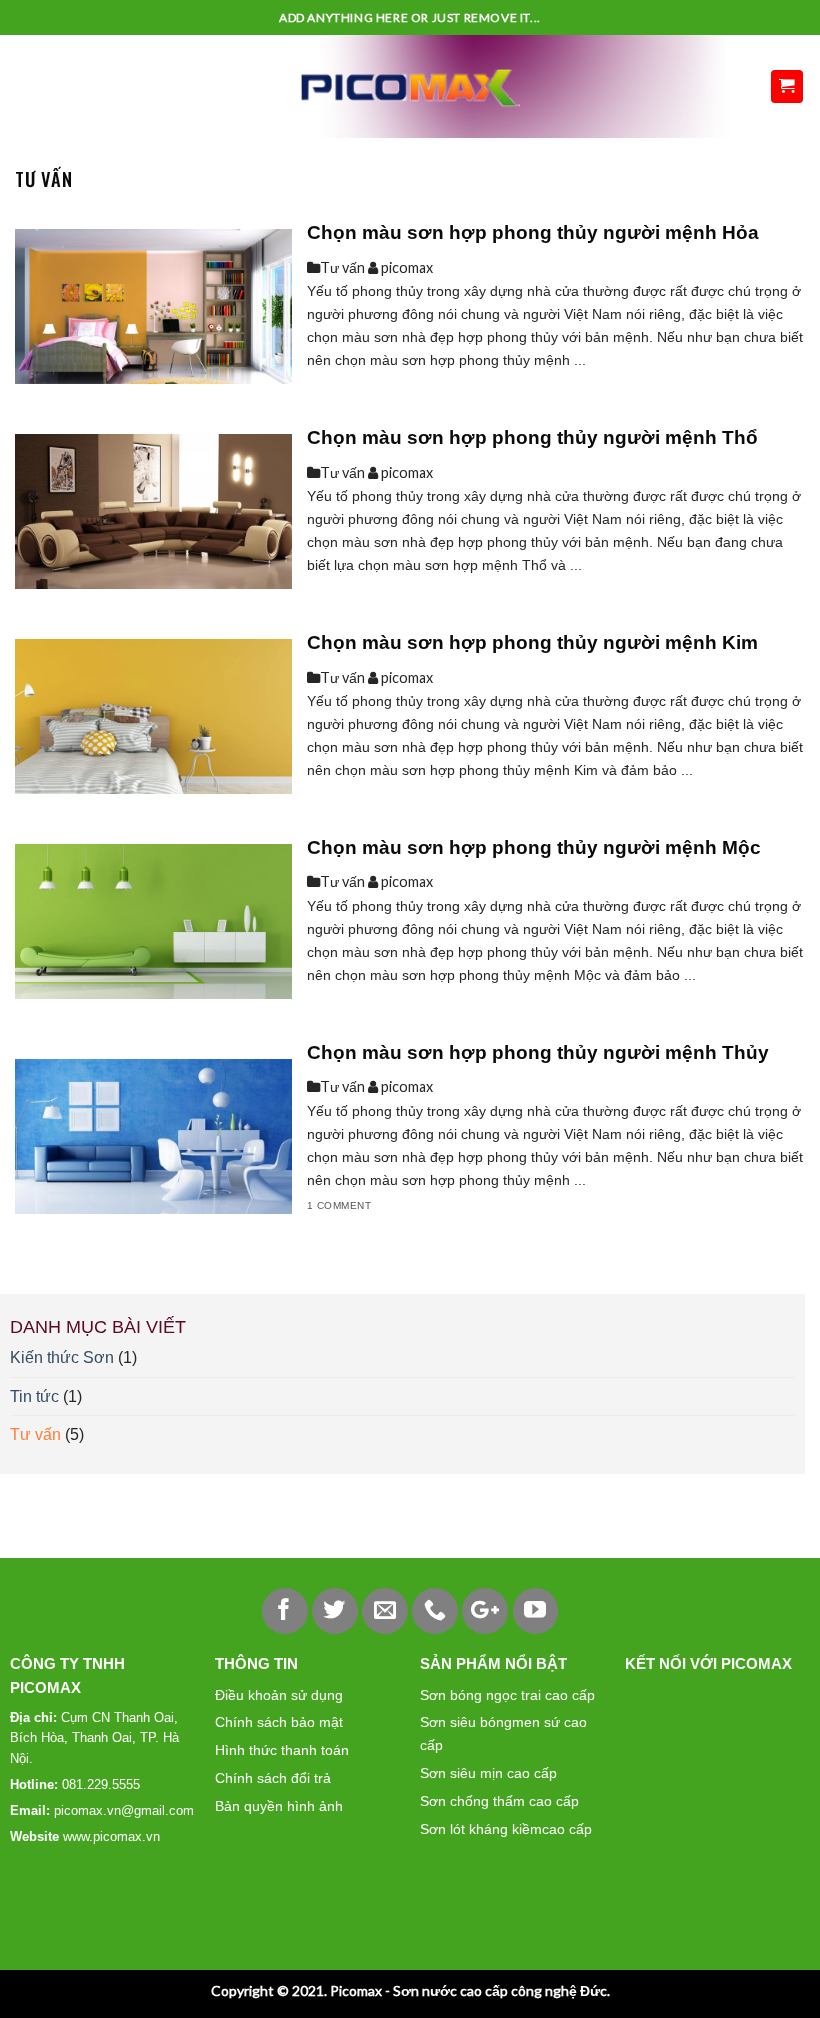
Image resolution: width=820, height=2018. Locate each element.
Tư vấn (35, 1434)
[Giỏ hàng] (787, 86)
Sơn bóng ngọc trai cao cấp (507, 1695)
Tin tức (34, 1396)
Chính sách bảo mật (279, 1722)
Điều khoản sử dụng (279, 1695)
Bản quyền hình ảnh (279, 1806)
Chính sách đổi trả (273, 1778)
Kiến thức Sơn (62, 1357)
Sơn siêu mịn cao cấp (488, 1773)
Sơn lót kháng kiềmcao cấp (506, 1829)
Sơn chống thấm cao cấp (499, 1801)
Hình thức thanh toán (282, 1750)
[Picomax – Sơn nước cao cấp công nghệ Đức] (410, 86)
